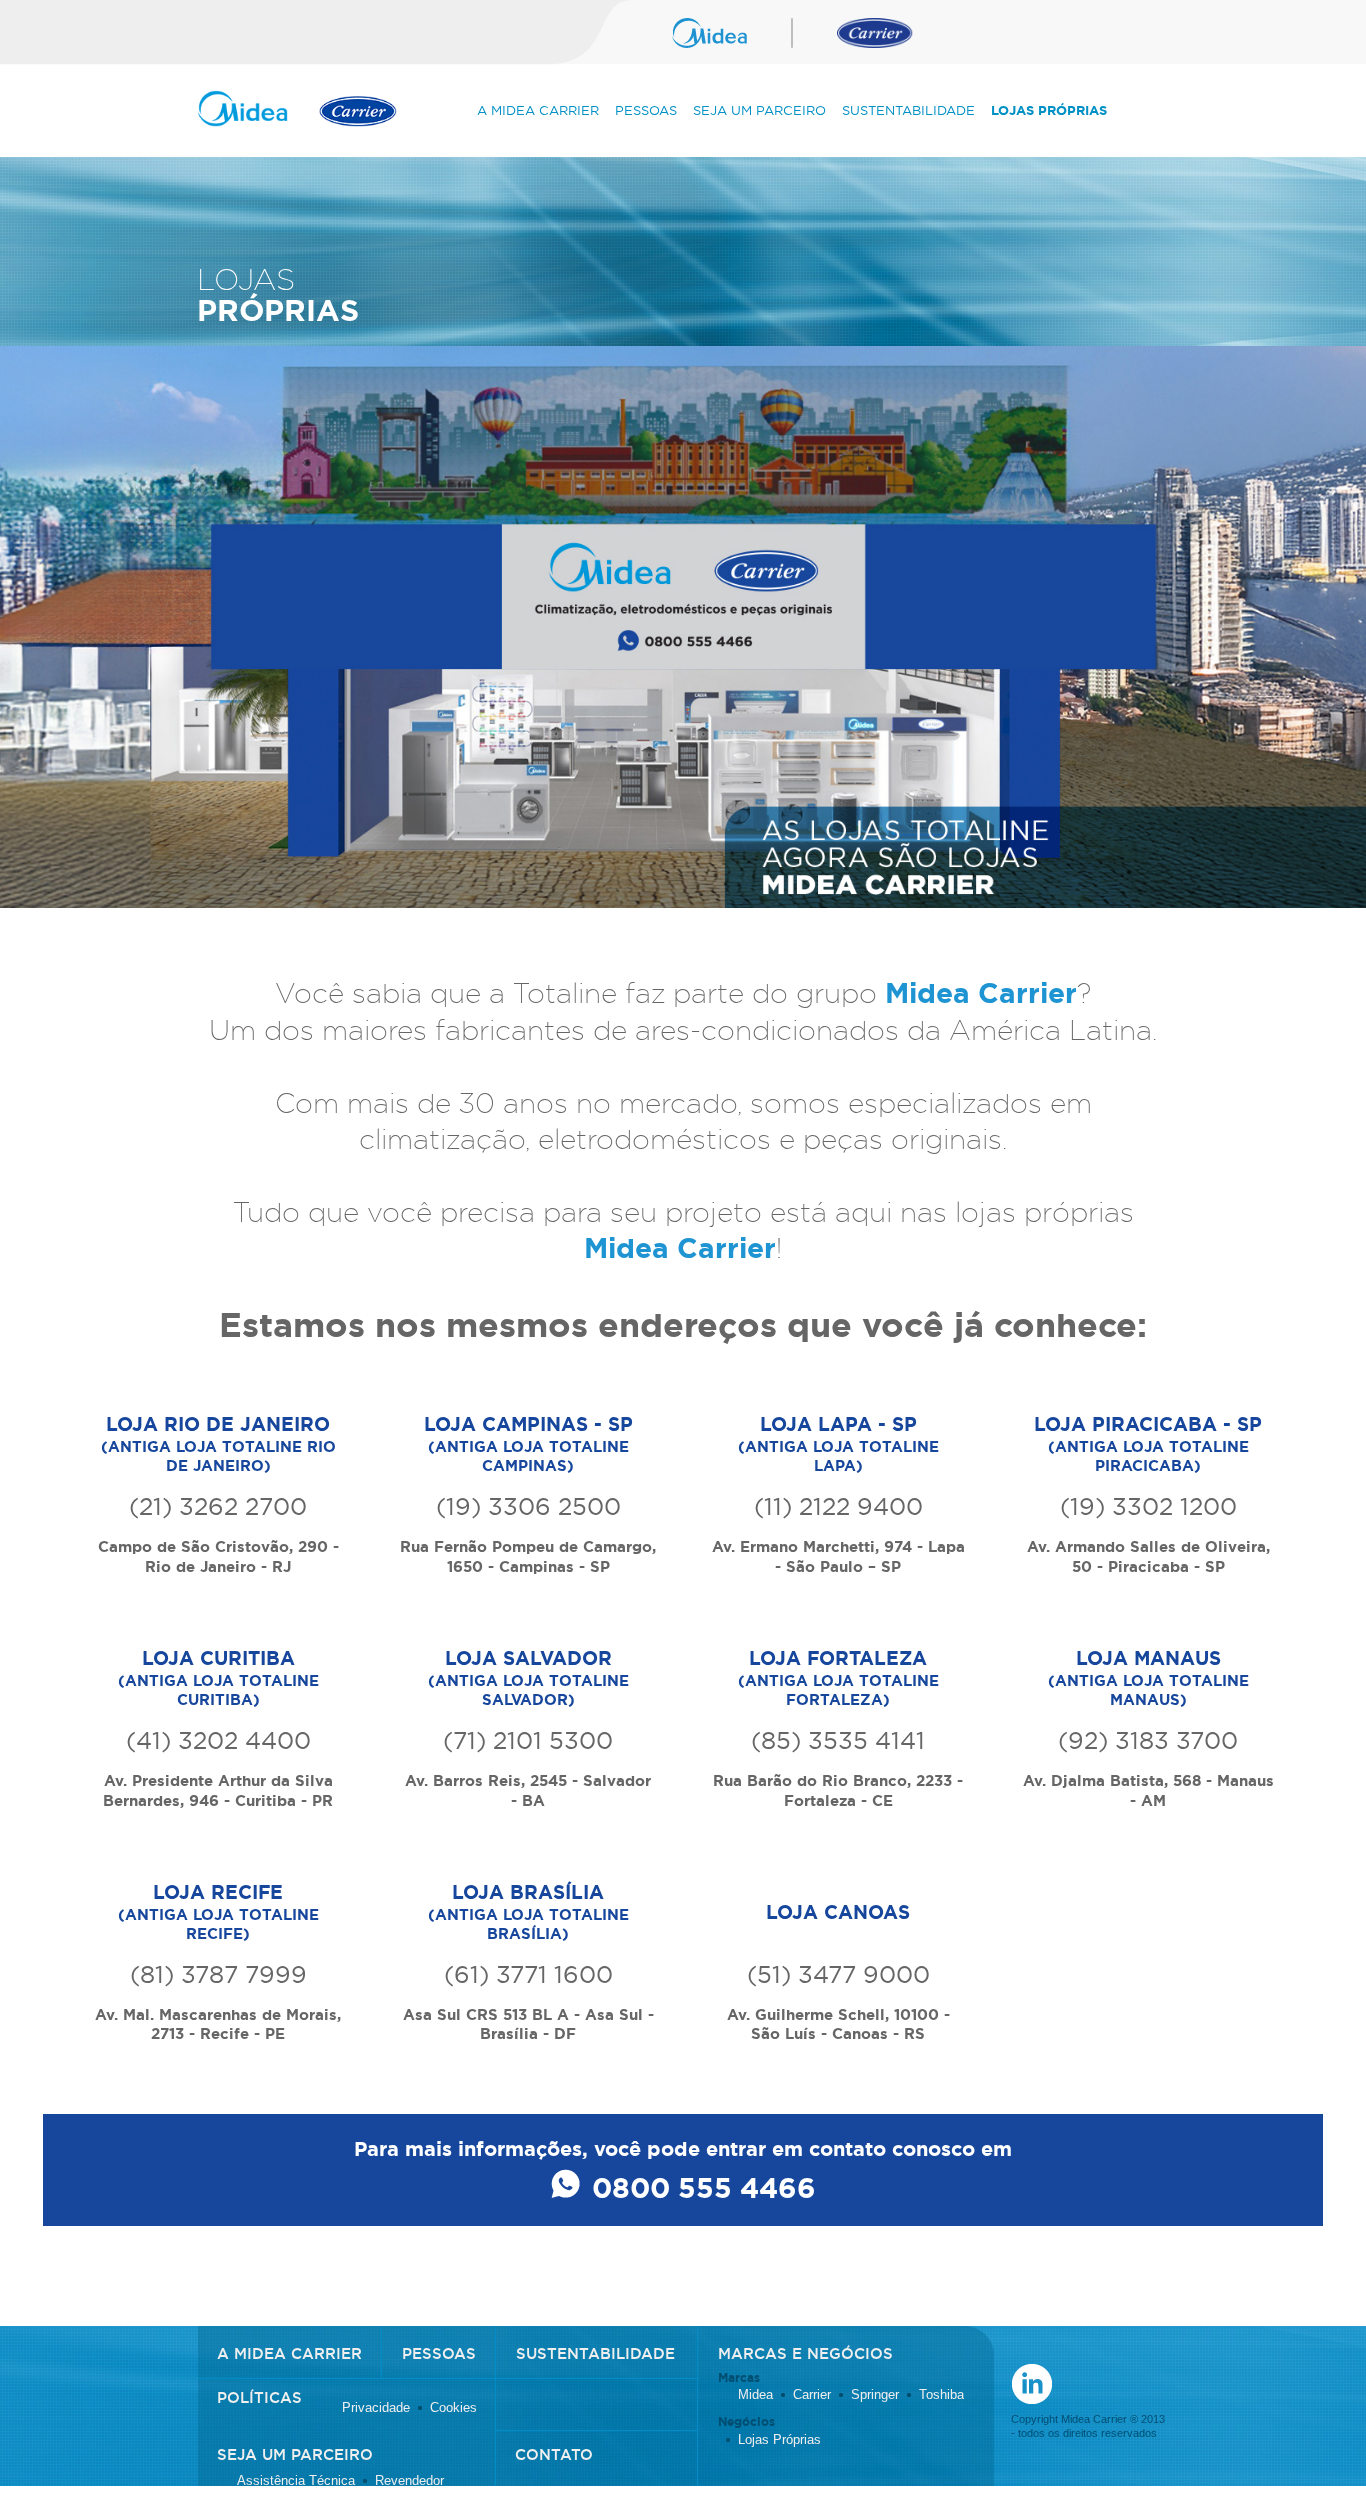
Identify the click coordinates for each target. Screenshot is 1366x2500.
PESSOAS (439, 2353)
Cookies (453, 2408)
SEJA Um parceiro (295, 2454)
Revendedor (409, 2481)
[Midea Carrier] (297, 117)
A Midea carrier (289, 2353)
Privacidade (376, 2408)
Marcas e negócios (805, 2353)
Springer (875, 2395)
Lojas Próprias (1049, 110)
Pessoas (646, 110)
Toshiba (941, 2395)
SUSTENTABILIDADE (595, 2353)
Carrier (812, 2395)
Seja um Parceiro (759, 110)
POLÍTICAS (259, 2397)
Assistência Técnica (296, 2481)
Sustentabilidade (908, 110)
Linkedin (1032, 2384)
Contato (554, 2454)
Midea (755, 2395)
